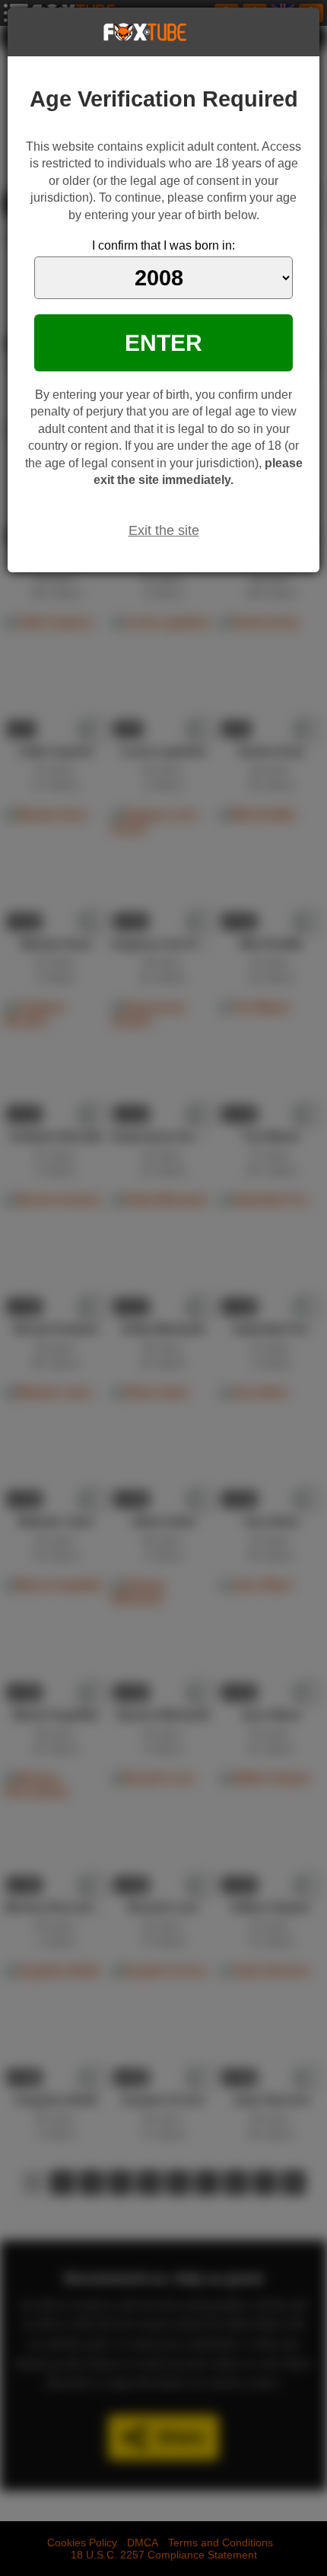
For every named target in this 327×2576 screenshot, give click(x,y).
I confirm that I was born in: (163, 245)
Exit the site (164, 530)
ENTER (163, 342)
